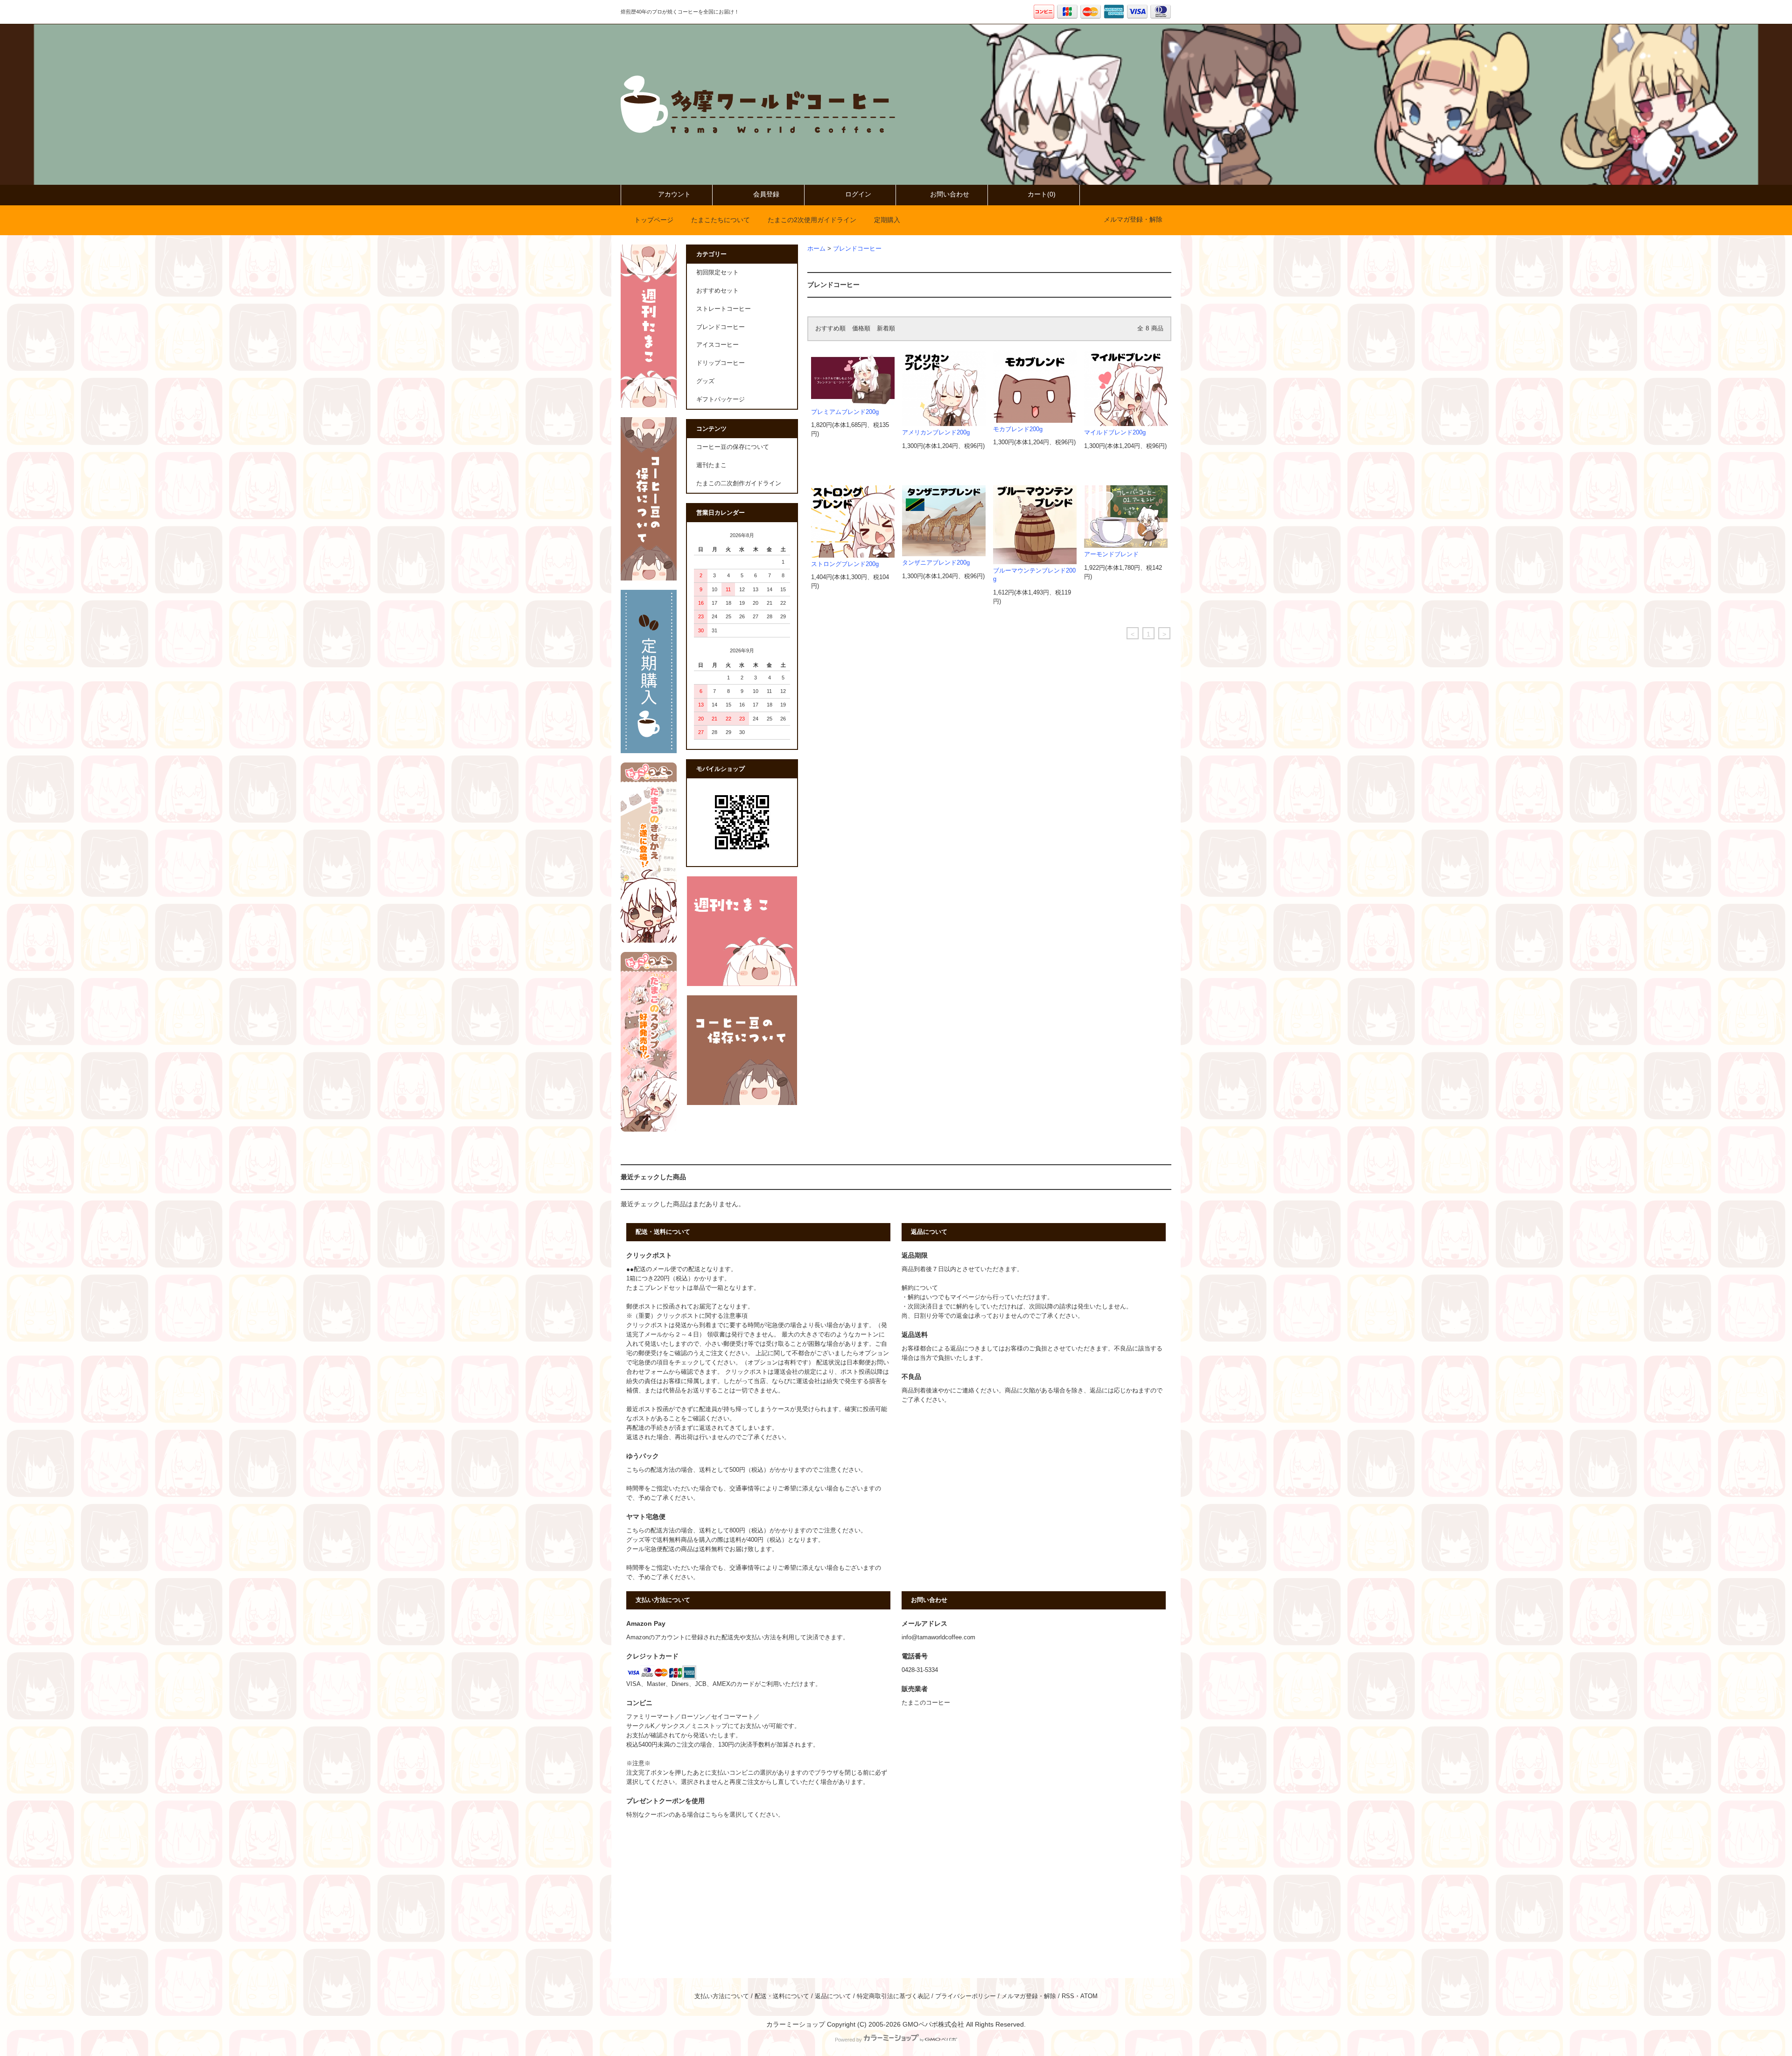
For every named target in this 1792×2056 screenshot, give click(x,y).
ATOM (1089, 1996)
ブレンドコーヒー (857, 249)
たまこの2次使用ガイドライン (812, 220)
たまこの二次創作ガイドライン (739, 483)
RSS (1068, 1996)
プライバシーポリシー (966, 1996)
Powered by (848, 2040)
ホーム (816, 249)
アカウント (674, 194)
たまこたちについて (721, 220)
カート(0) (1042, 194)
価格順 (861, 329)
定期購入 (887, 220)
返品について (833, 1996)
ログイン (858, 194)
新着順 (886, 329)
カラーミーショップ (796, 2024)
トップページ (654, 220)
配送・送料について (782, 1996)
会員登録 (766, 194)
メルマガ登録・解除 (1133, 219)
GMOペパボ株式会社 (933, 2024)
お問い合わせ (950, 194)
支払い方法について (722, 1996)
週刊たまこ (711, 465)
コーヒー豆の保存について (733, 447)
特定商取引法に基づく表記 (893, 1996)
